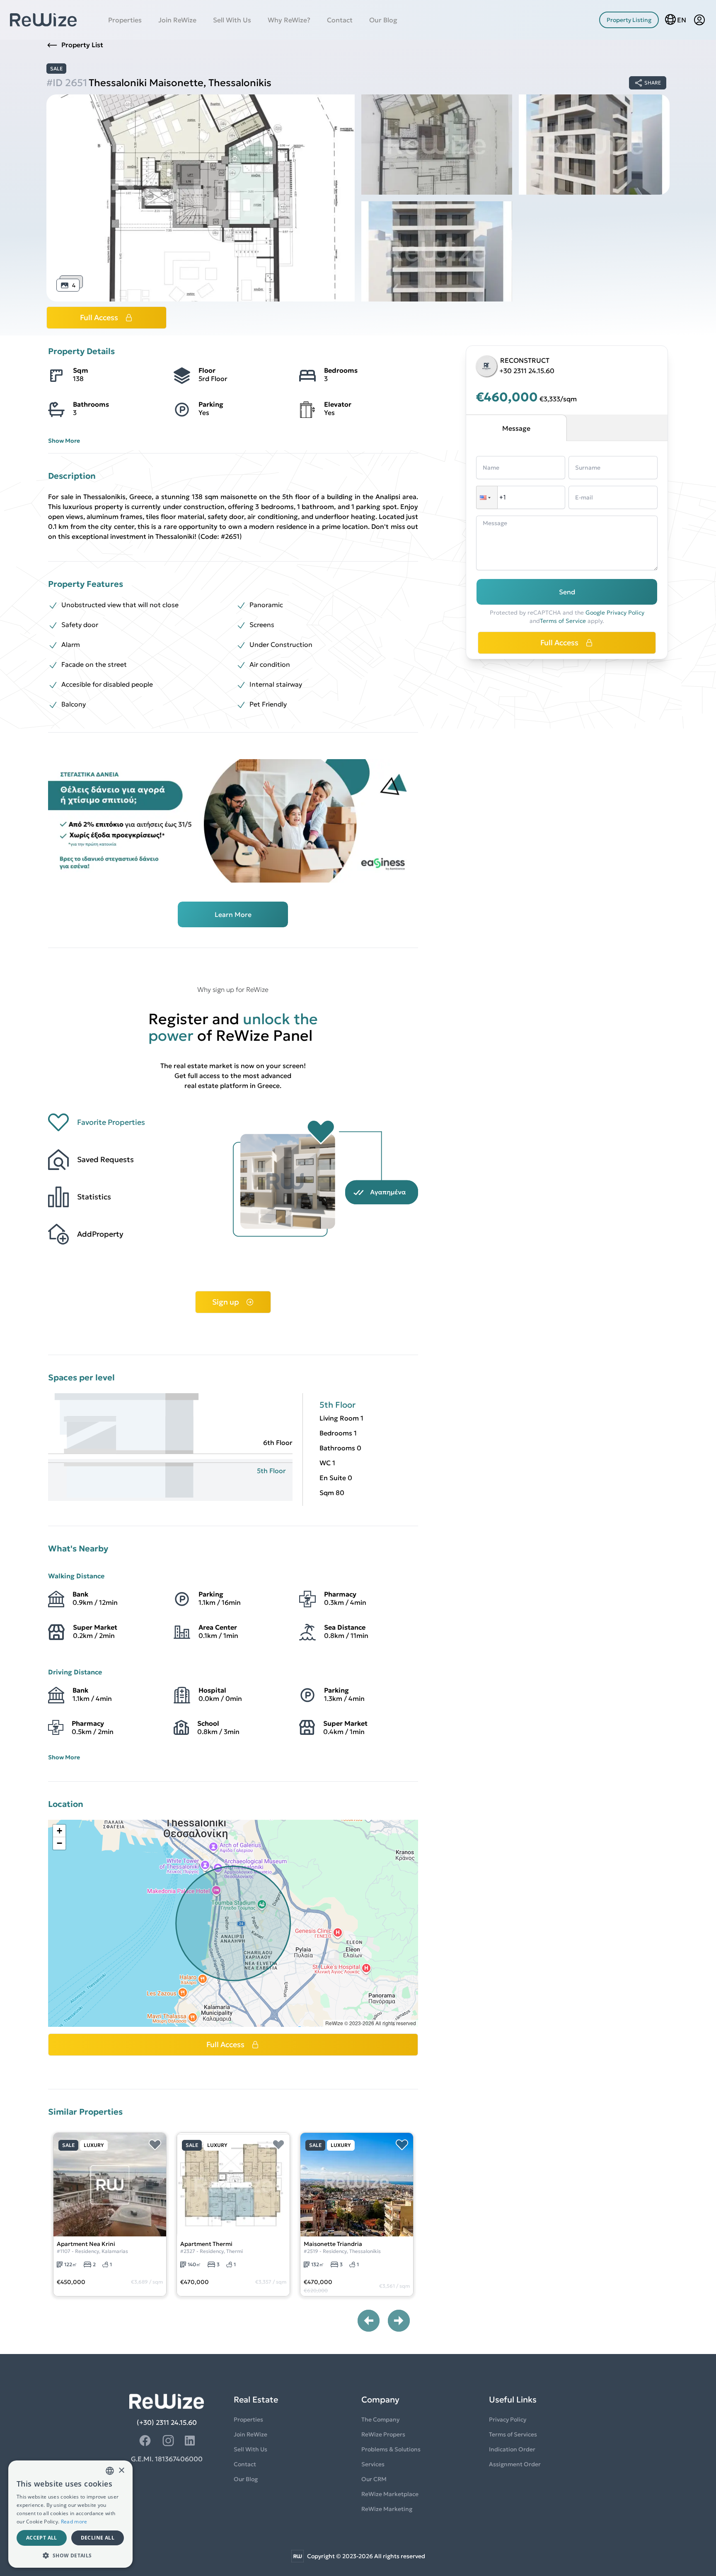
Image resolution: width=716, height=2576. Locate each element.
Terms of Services (513, 2434)
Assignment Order (515, 2464)
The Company (380, 2419)
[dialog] (70, 2514)
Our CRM (374, 2479)
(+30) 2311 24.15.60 (167, 2422)
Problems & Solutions (391, 2449)
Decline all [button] (98, 2538)
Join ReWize (177, 20)
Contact (340, 20)
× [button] (121, 2471)
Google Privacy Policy (615, 613)
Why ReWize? (289, 20)
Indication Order (512, 2449)
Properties (125, 20)
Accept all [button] (42, 2538)
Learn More (233, 914)
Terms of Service (563, 621)
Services (373, 2464)
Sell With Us (232, 20)
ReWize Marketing (387, 2509)
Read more (74, 2522)
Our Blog (383, 20)
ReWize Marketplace (390, 2494)
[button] (59, 1831)
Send (567, 592)
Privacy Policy (508, 2419)
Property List (82, 45)
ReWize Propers (383, 2434)
